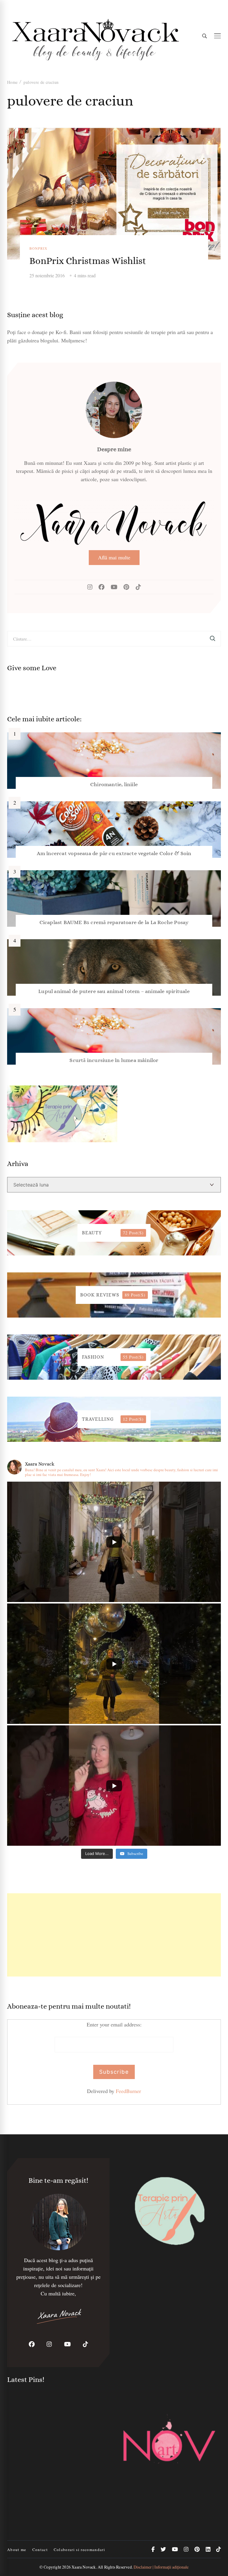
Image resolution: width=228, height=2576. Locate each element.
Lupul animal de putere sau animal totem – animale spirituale (114, 991)
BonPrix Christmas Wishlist (88, 261)
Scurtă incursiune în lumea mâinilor (114, 1060)
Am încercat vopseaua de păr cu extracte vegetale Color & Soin (114, 853)
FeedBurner (128, 2091)
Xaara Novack (84, 2567)
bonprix (38, 248)
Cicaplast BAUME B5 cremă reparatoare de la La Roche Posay (114, 922)
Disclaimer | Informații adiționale (161, 2567)
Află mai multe (114, 557)
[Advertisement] (114, 1935)
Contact (40, 2550)
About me (17, 2550)
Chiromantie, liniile (114, 784)
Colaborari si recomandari (79, 2550)
